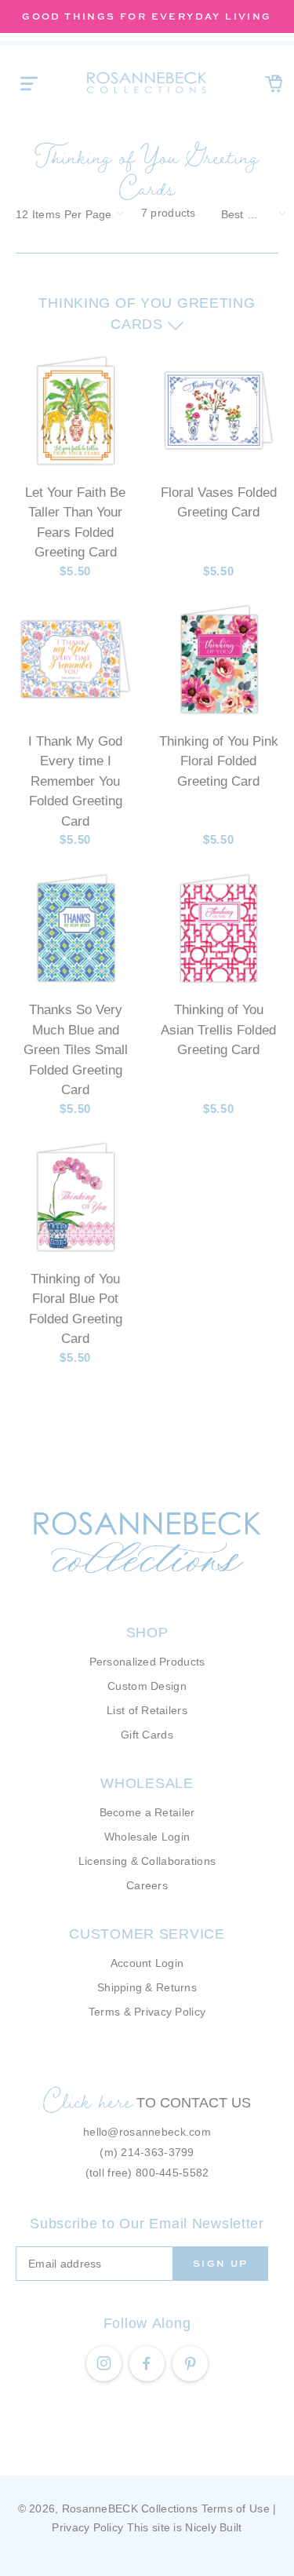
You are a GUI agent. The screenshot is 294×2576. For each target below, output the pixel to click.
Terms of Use (236, 2508)
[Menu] (29, 83)
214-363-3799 (157, 2152)
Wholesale (147, 1783)
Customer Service (147, 1934)
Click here (88, 2100)
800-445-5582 (172, 2173)
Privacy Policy (87, 2527)
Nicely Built (213, 2527)
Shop (147, 1633)
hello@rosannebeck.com (147, 2132)
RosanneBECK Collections (130, 2508)
